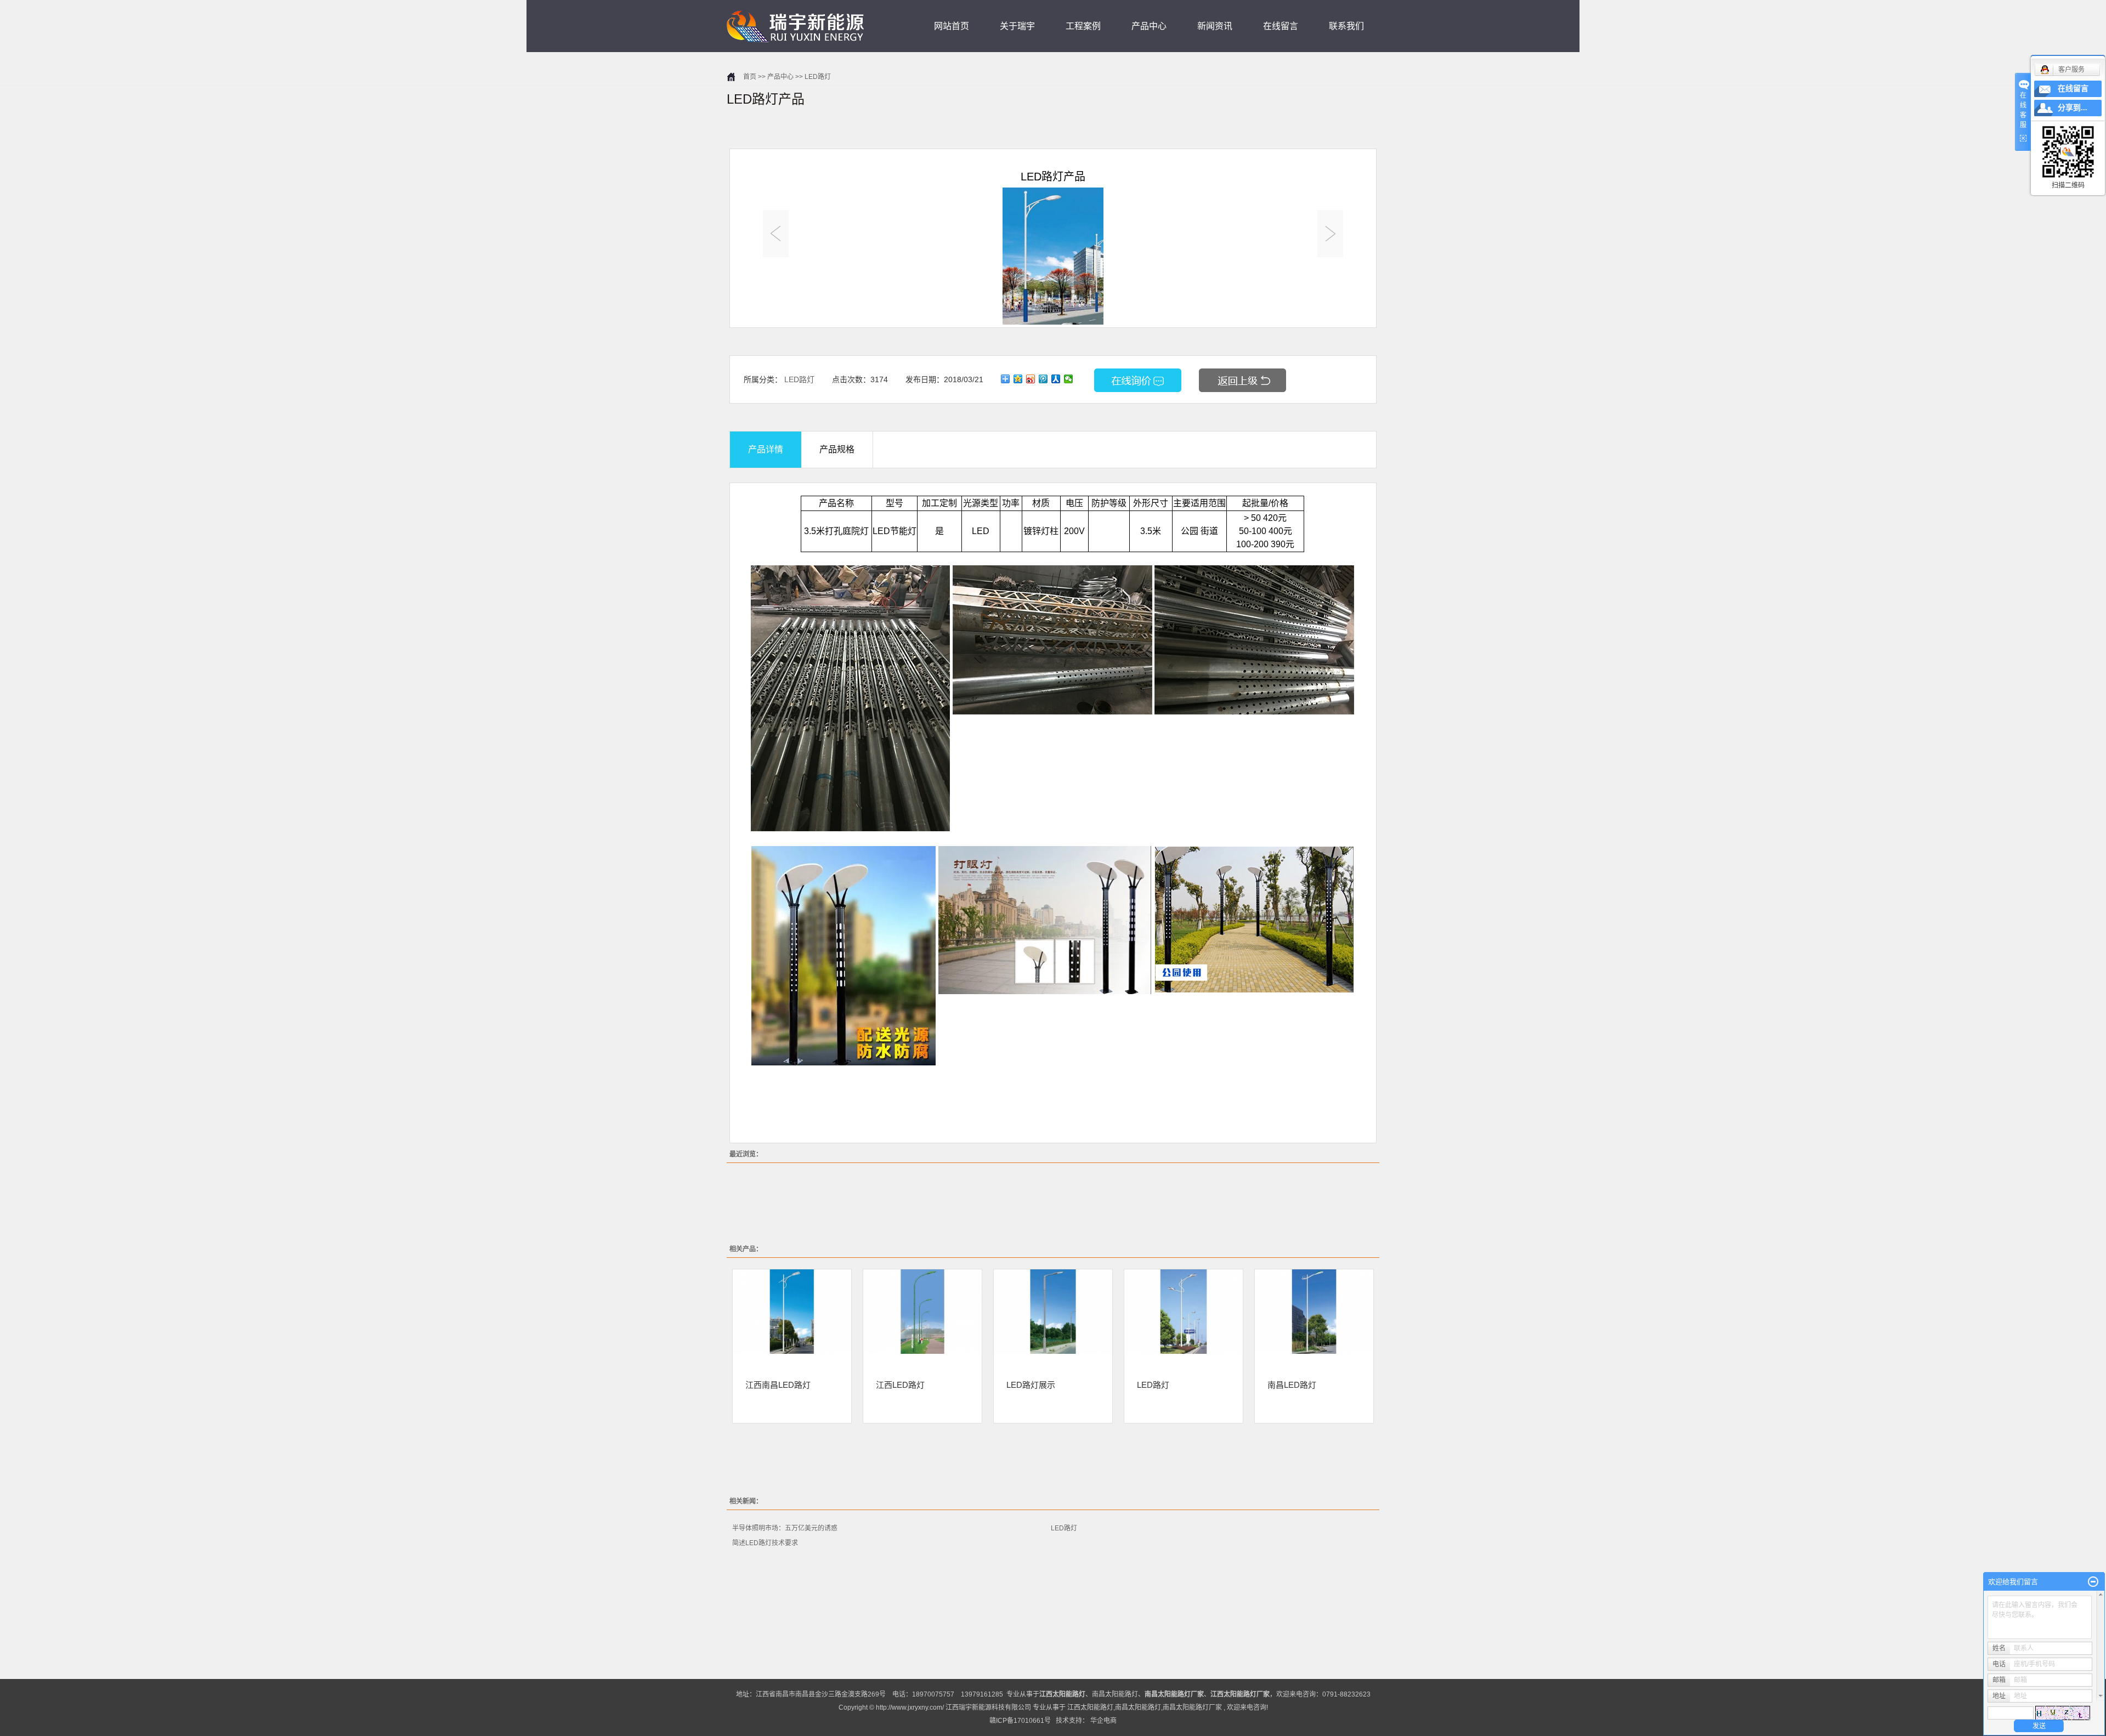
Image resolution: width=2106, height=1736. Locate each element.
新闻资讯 (1215, 26)
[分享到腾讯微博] (1043, 379)
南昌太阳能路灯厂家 (1192, 1707)
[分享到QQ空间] (1018, 379)
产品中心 (1149, 26)
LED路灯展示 (1031, 1385)
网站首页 (952, 26)
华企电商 (1103, 1721)
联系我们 (1346, 26)
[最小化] (2093, 1582)
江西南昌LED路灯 (778, 1385)
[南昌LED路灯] (1314, 1312)
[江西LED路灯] (922, 1312)
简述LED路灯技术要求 (765, 1543)
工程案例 (1083, 26)
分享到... (2073, 108)
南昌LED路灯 (1292, 1385)
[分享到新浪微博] (1031, 379)
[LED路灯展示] (1053, 1312)
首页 (750, 77)
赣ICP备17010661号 (1020, 1721)
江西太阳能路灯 (1090, 1707)
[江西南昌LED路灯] (792, 1312)
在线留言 (1281, 26)
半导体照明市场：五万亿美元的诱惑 (785, 1528)
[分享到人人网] (1056, 379)
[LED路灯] (1184, 1312)
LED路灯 (818, 77)
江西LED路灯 (900, 1385)
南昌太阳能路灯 (1115, 1694)
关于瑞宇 (1017, 26)
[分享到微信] (1069, 379)
